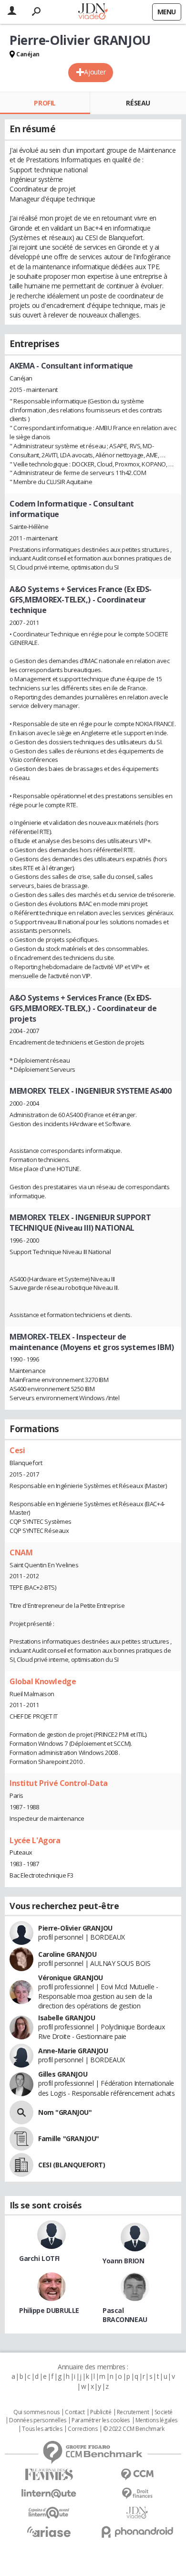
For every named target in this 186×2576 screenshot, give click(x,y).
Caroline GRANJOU (67, 1954)
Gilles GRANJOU (63, 2074)
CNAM (21, 1552)
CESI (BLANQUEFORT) (72, 2165)
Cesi (17, 1450)
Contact (75, 2412)
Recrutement (133, 2412)
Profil (45, 103)
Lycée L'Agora (35, 1840)
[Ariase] (49, 2532)
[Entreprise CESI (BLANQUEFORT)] (21, 2165)
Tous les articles (42, 2429)
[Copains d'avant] (49, 2513)
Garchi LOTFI (39, 2258)
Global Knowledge (43, 1681)
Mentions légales (156, 2420)
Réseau (138, 103)
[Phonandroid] (137, 2532)
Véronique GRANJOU (71, 1978)
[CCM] (137, 2475)
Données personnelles (38, 2420)
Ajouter (95, 72)
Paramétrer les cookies (101, 2420)
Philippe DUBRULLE (49, 2310)
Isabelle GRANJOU (67, 2018)
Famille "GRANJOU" (69, 2138)
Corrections (83, 2429)
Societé (164, 2412)
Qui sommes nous (36, 2412)
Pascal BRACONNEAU (125, 2315)
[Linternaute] (49, 2494)
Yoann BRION (123, 2261)
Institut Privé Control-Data (59, 1783)
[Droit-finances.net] (137, 2494)
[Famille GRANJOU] (21, 2139)
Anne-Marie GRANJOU (73, 2051)
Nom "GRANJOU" (65, 2112)
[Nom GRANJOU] (21, 2112)
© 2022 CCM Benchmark (134, 2429)
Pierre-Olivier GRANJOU (75, 1928)
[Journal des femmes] (49, 2475)
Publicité (101, 2412)
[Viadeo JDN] (137, 2513)
